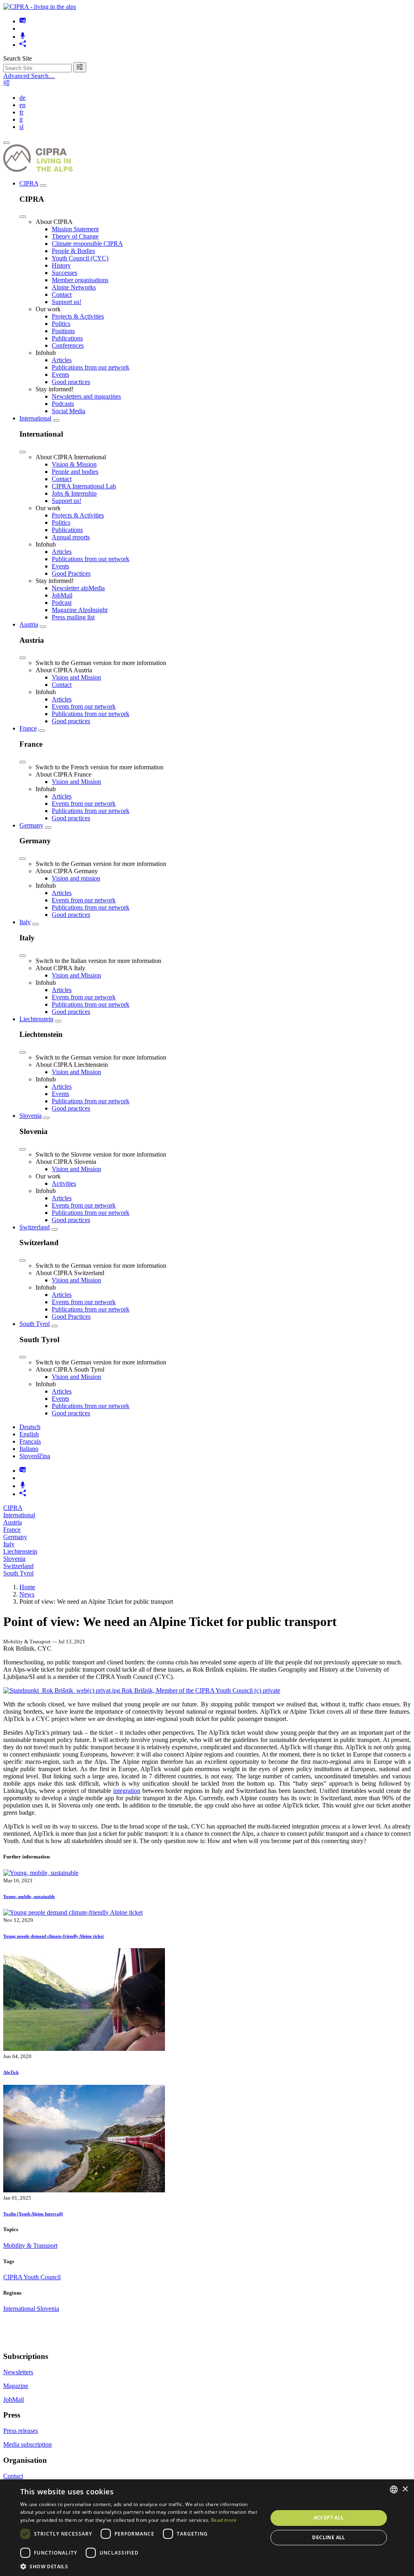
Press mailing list (73, 617)
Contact (62, 295)
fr (21, 112)
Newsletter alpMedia (78, 588)
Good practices (71, 382)
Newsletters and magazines (86, 396)
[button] (140, 2566)
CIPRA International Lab (84, 486)
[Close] (23, 217)
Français (30, 1441)
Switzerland (35, 1227)
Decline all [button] (328, 2537)
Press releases (21, 2431)
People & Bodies (73, 251)
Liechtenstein (36, 1019)
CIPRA (29, 183)
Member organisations (80, 280)
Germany (31, 825)
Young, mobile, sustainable (29, 1896)
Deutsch (30, 1427)
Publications (67, 338)
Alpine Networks (74, 287)
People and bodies (75, 472)
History (61, 265)
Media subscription (27, 2444)
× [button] (405, 2489)
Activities (64, 1183)
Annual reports (71, 537)
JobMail (62, 595)
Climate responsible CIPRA (87, 244)
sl (21, 127)
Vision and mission (76, 878)
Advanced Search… (29, 76)
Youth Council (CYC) (80, 258)
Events (60, 375)
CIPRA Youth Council (32, 2277)
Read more (224, 2520)
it (21, 119)
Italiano (29, 1449)
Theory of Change (75, 236)
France (28, 728)
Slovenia (31, 1116)
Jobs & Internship (74, 493)
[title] (80, 67)
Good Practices (71, 573)
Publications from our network (91, 367)
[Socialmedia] (23, 45)
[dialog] (207, 2528)
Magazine (16, 2386)
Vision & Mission (74, 464)
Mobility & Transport (30, 2246)
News (27, 1594)
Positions (63, 331)
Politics (61, 324)
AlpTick (11, 2072)
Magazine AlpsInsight (80, 610)
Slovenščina (35, 1456)
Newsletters (18, 2372)
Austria (29, 624)
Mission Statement (75, 229)
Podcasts (63, 404)
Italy (25, 922)
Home (27, 1587)
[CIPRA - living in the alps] (40, 7)
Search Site (18, 58)
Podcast (62, 603)
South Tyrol (35, 1324)
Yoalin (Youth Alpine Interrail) (33, 2214)
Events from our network (84, 706)
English (29, 1434)
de (22, 98)
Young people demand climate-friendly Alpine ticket (54, 1936)
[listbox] (394, 2489)
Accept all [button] (329, 2518)
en (22, 105)
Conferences (68, 345)
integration (127, 1791)
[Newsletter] (23, 21)
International (35, 418)
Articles (62, 360)
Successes (64, 273)
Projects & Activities (78, 316)
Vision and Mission (76, 677)
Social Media (69, 411)
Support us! (67, 302)
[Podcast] (23, 37)
